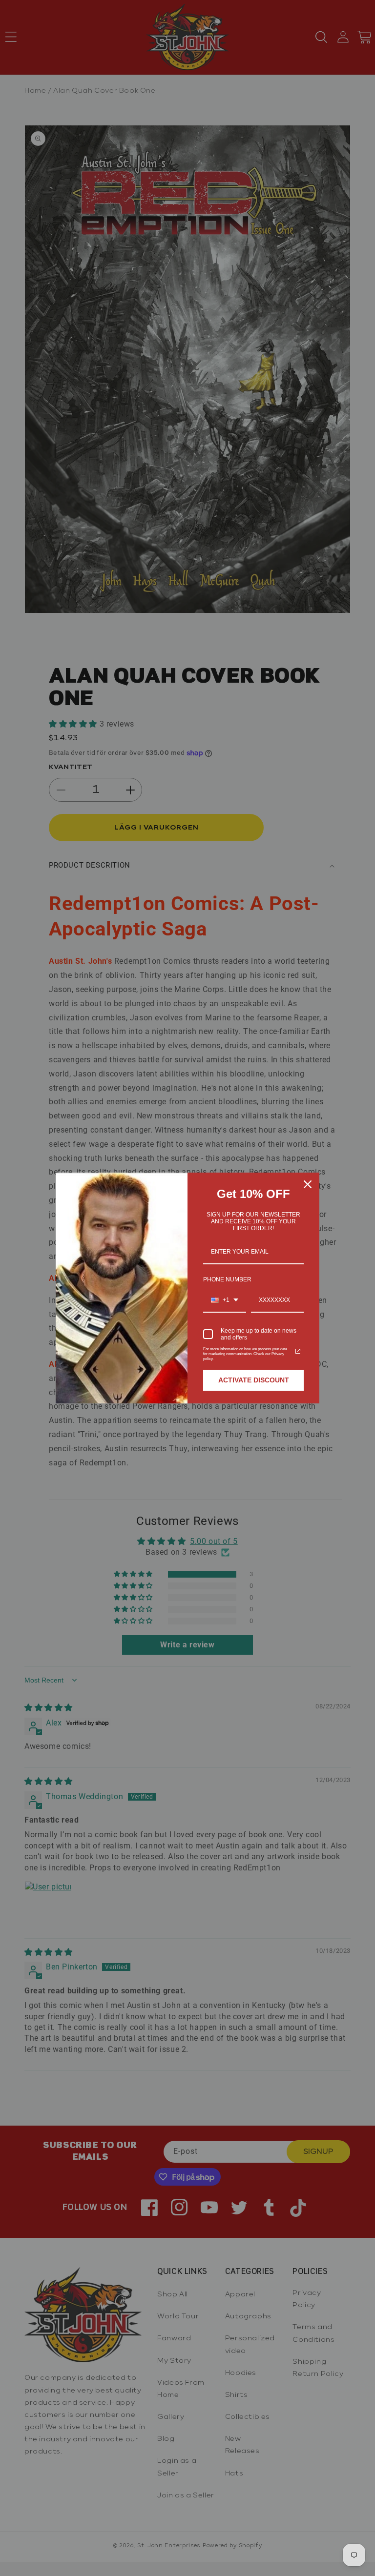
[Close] (308, 1184)
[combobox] (225, 1300)
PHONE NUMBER (227, 1279)
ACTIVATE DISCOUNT (254, 1380)
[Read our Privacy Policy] (298, 1351)
